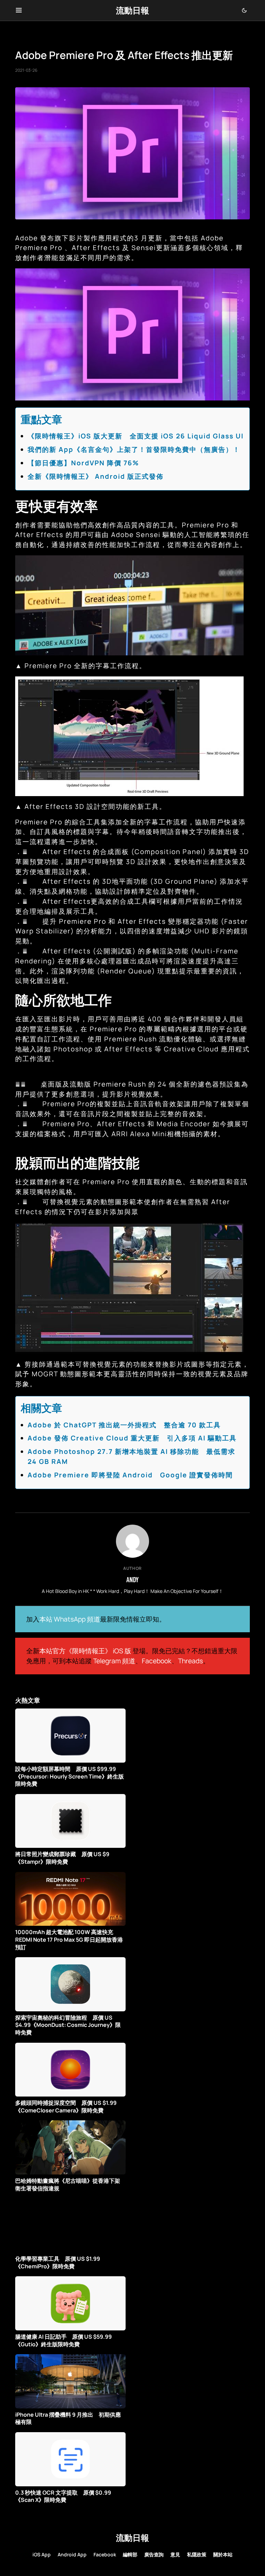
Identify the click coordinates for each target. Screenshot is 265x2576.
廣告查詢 (154, 2554)
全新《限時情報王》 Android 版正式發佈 (96, 476)
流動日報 (132, 10)
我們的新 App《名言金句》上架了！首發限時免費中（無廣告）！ (134, 449)
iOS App (42, 2554)
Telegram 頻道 (114, 1661)
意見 (175, 2554)
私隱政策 (197, 2554)
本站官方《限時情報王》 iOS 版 (85, 1651)
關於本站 (223, 2554)
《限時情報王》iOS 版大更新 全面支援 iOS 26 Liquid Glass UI (136, 436)
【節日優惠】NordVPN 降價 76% (83, 463)
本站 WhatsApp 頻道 (70, 1619)
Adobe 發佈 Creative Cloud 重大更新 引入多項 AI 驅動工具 (132, 1438)
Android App (72, 2554)
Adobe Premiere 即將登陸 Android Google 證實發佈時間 (130, 1475)
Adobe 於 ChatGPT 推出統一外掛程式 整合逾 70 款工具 (124, 1425)
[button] (19, 10)
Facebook (157, 1661)
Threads (190, 1661)
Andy (132, 1579)
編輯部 (130, 2554)
